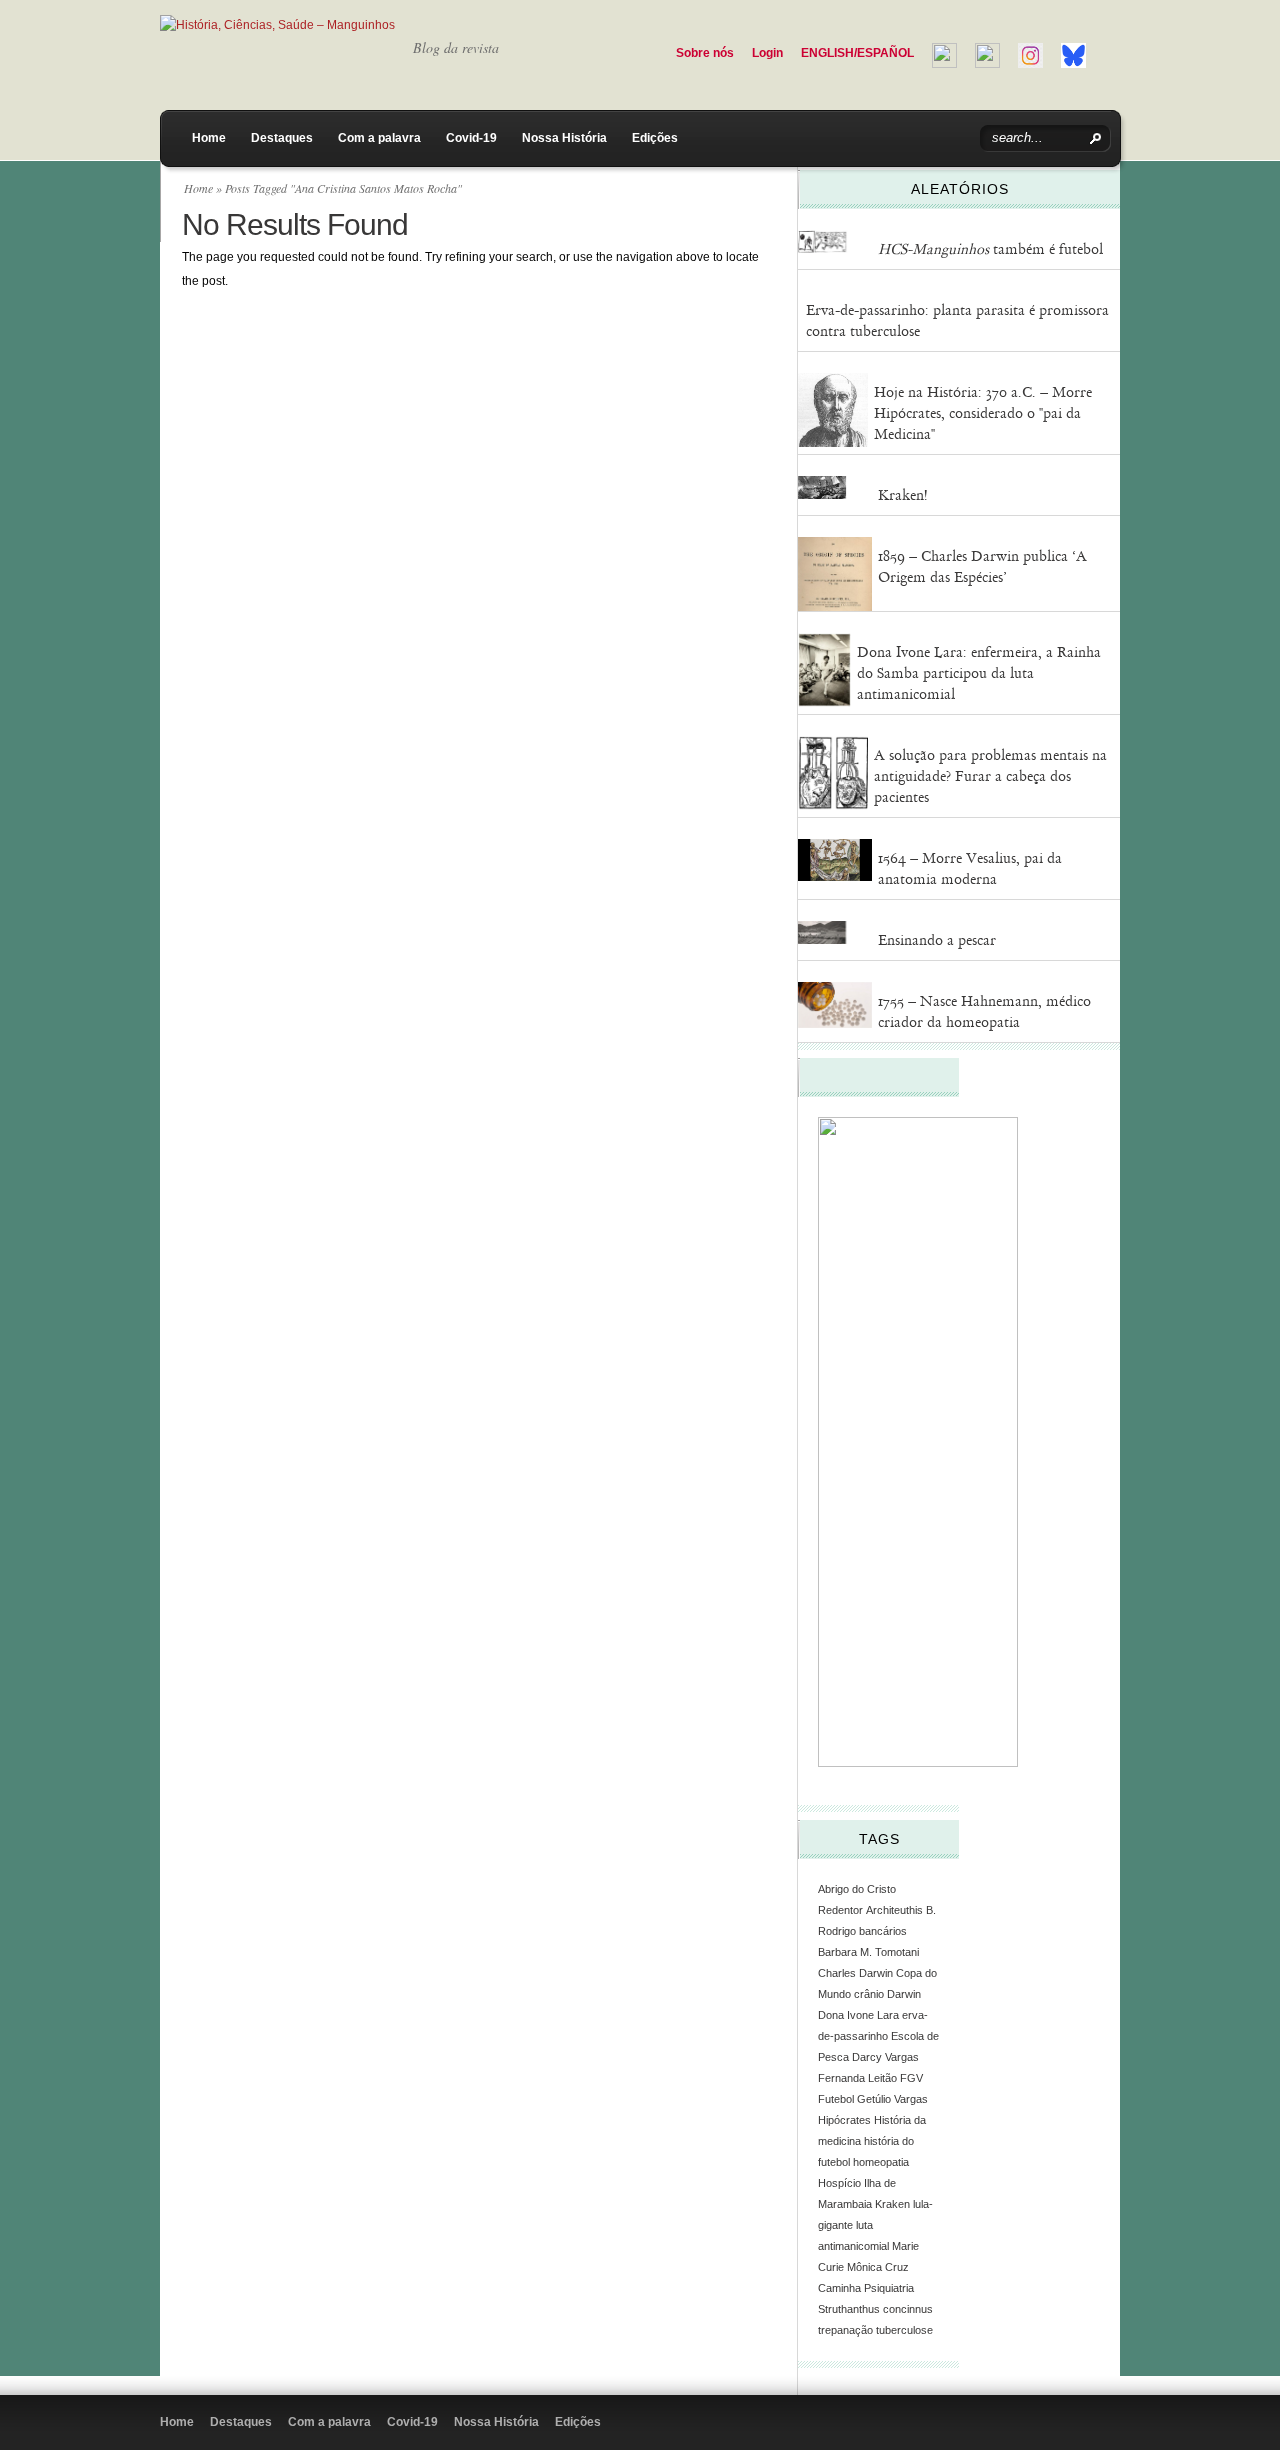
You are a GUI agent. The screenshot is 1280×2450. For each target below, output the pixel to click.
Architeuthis (894, 1910)
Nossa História (564, 138)
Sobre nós (705, 53)
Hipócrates (844, 2120)
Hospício (839, 2183)
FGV (911, 2078)
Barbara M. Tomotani (868, 1952)
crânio (869, 1994)
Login (767, 53)
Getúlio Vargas (892, 2099)
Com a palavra (379, 138)
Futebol (836, 2099)
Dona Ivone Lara (858, 2015)
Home (209, 138)
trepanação (845, 2330)
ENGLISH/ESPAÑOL (857, 53)
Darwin (904, 1994)
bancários (883, 1931)
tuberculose (904, 2330)
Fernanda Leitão (857, 2078)
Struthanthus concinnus (875, 2309)
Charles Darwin (855, 1973)
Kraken (892, 2204)
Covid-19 (471, 138)
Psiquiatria (889, 2288)
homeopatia (881, 2162)
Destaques (282, 138)
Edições (655, 138)
